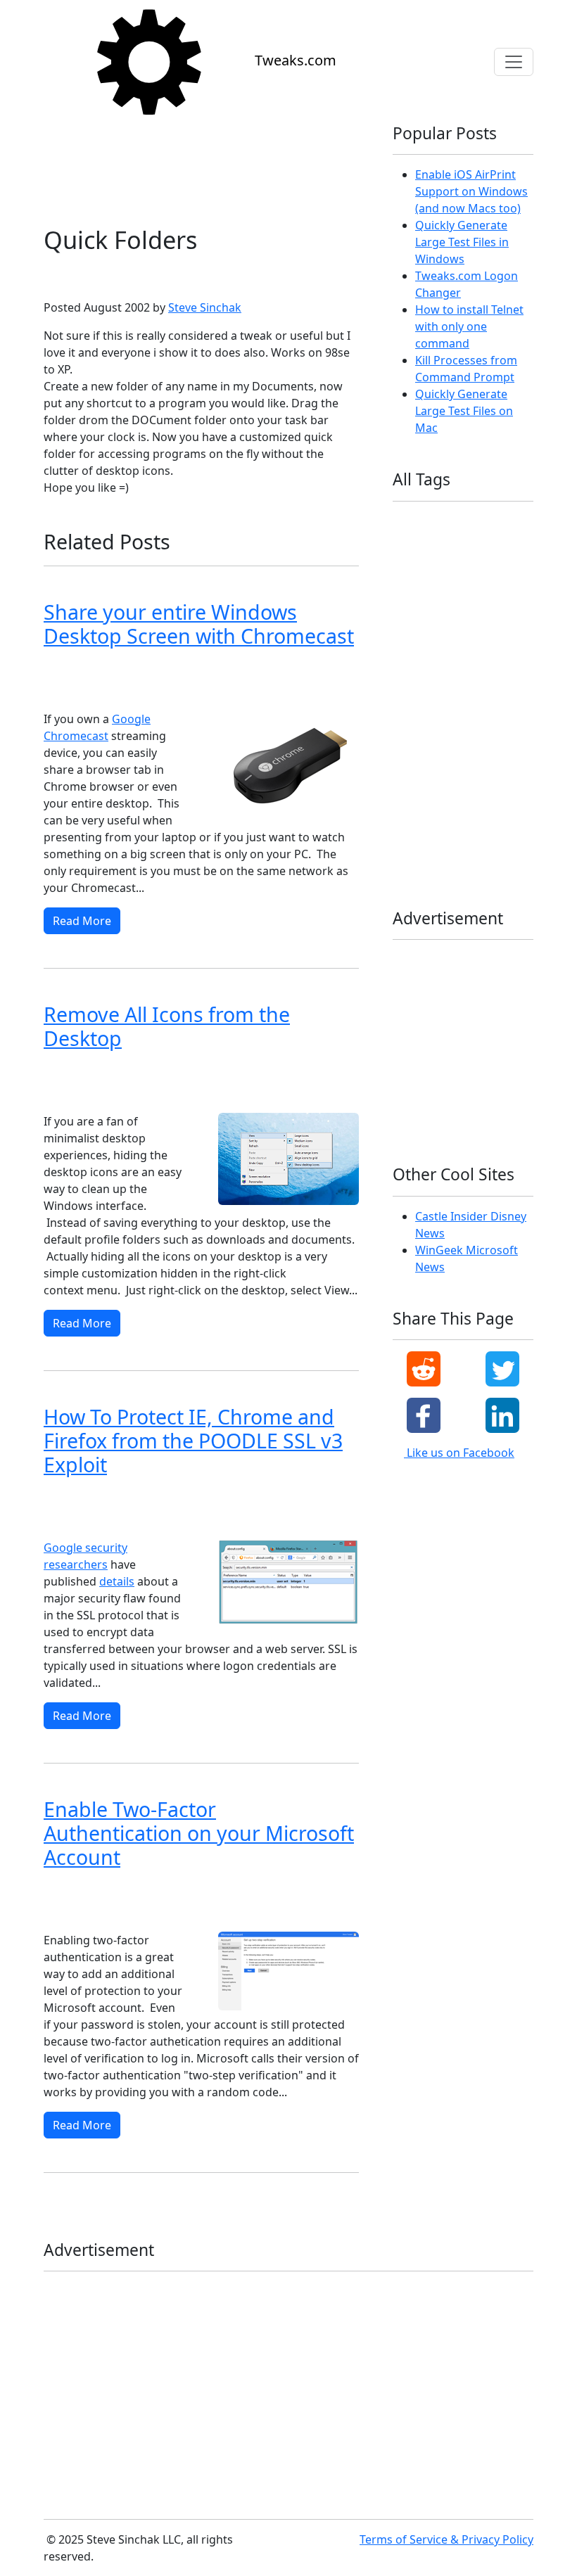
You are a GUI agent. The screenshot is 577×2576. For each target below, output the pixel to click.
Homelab (417, 590)
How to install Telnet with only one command (469, 326)
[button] (424, 1369)
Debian (413, 545)
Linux (500, 613)
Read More (82, 921)
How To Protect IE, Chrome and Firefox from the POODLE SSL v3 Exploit (193, 1441)
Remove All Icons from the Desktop (167, 1026)
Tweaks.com (296, 60)
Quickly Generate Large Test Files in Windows (462, 242)
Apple (477, 522)
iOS (463, 590)
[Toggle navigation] (514, 62)
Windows (418, 749)
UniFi (461, 726)
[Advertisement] (201, 166)
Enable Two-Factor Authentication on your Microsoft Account (199, 1833)
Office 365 (478, 658)
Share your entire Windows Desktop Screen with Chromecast (199, 624)
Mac (407, 636)
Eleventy (417, 567)
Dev (456, 545)
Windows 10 (75, 691)
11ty (407, 522)
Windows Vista (151, 669)
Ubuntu (414, 726)
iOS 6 (501, 590)
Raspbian (418, 703)
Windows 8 (225, 669)
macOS (449, 636)
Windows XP (134, 275)
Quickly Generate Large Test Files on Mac (464, 411)
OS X (408, 681)
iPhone (454, 613)
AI (440, 522)
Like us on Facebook (459, 1453)
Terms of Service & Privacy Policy (446, 2539)
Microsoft (69, 275)
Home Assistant (487, 567)
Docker (498, 545)
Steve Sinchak (205, 307)
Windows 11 (424, 771)
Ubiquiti (474, 703)
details (117, 1581)
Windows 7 (290, 669)
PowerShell (461, 681)
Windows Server (432, 816)
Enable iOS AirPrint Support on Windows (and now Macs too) (471, 191)
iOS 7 (409, 613)
